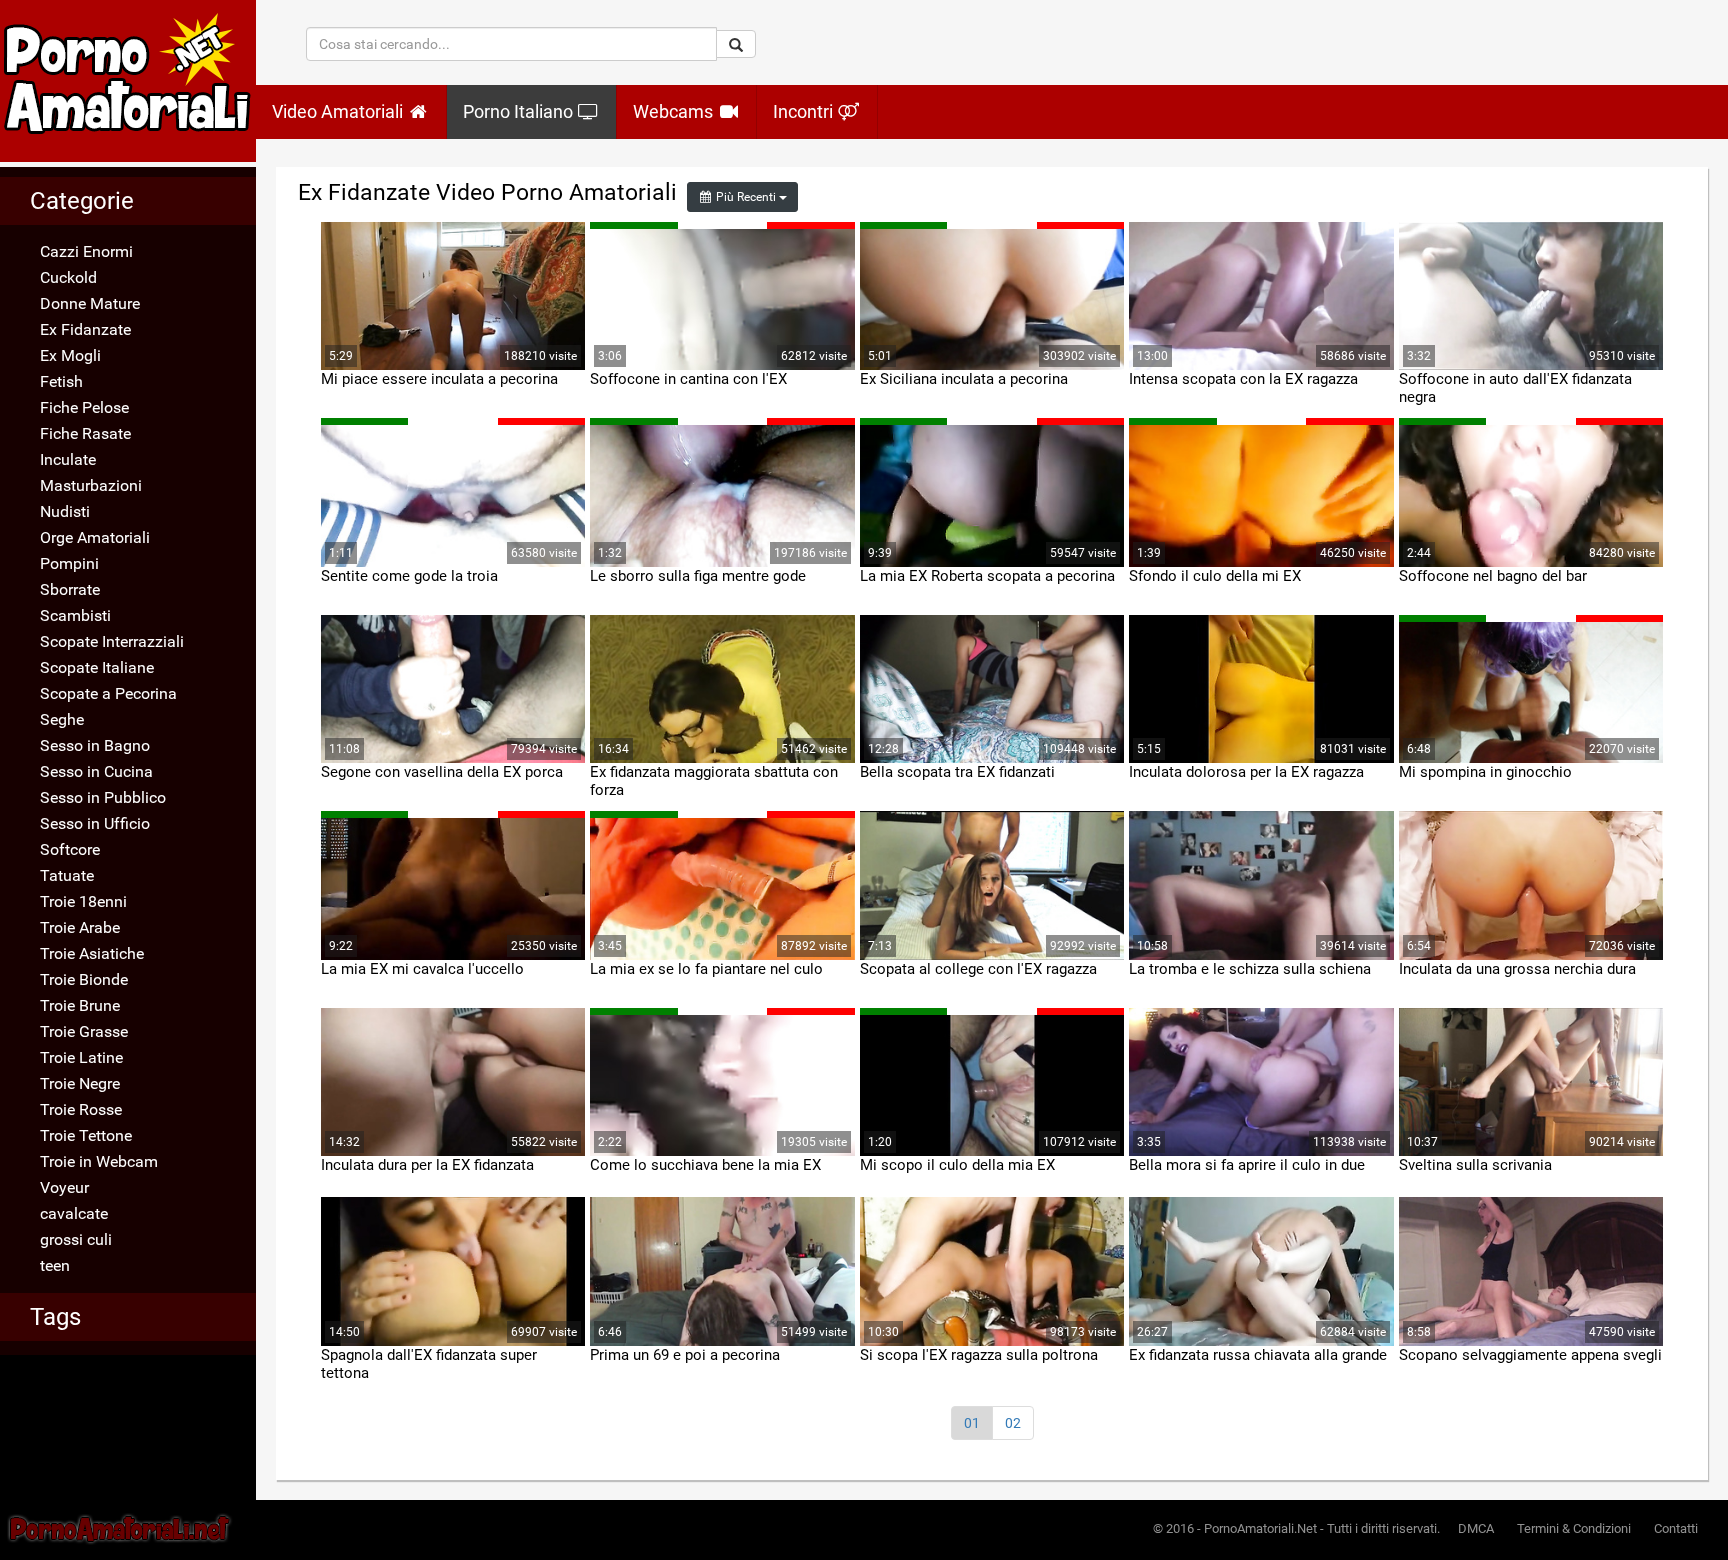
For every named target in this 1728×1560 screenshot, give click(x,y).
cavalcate (74, 1213)
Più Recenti (746, 197)
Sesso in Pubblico (103, 797)
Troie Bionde (84, 979)
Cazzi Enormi (86, 251)
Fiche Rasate (85, 433)
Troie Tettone (86, 1135)
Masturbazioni (91, 485)
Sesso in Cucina (96, 771)
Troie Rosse (81, 1109)
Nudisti (65, 511)
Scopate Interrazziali (112, 641)
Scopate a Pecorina (108, 693)
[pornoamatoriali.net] (128, 81)
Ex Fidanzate (85, 329)
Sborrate (70, 589)
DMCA (1476, 1528)
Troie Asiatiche (92, 953)
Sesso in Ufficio (95, 823)
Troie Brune (80, 1005)
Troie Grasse (84, 1031)
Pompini (69, 563)
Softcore (70, 849)
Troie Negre (80, 1083)
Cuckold (68, 277)
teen (55, 1265)
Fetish (61, 381)
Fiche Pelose (84, 407)
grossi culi (76, 1239)
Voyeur (64, 1187)
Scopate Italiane (97, 667)
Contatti (1676, 1528)
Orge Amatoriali (95, 537)
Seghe (62, 719)
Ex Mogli (70, 355)
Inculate (68, 459)
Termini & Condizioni (1574, 1528)
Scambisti (75, 615)
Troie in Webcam (99, 1161)
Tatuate (67, 875)
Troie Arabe (80, 927)
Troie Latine (81, 1057)
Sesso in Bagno (95, 745)
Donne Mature (90, 303)
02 (1013, 1423)
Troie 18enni (83, 901)
